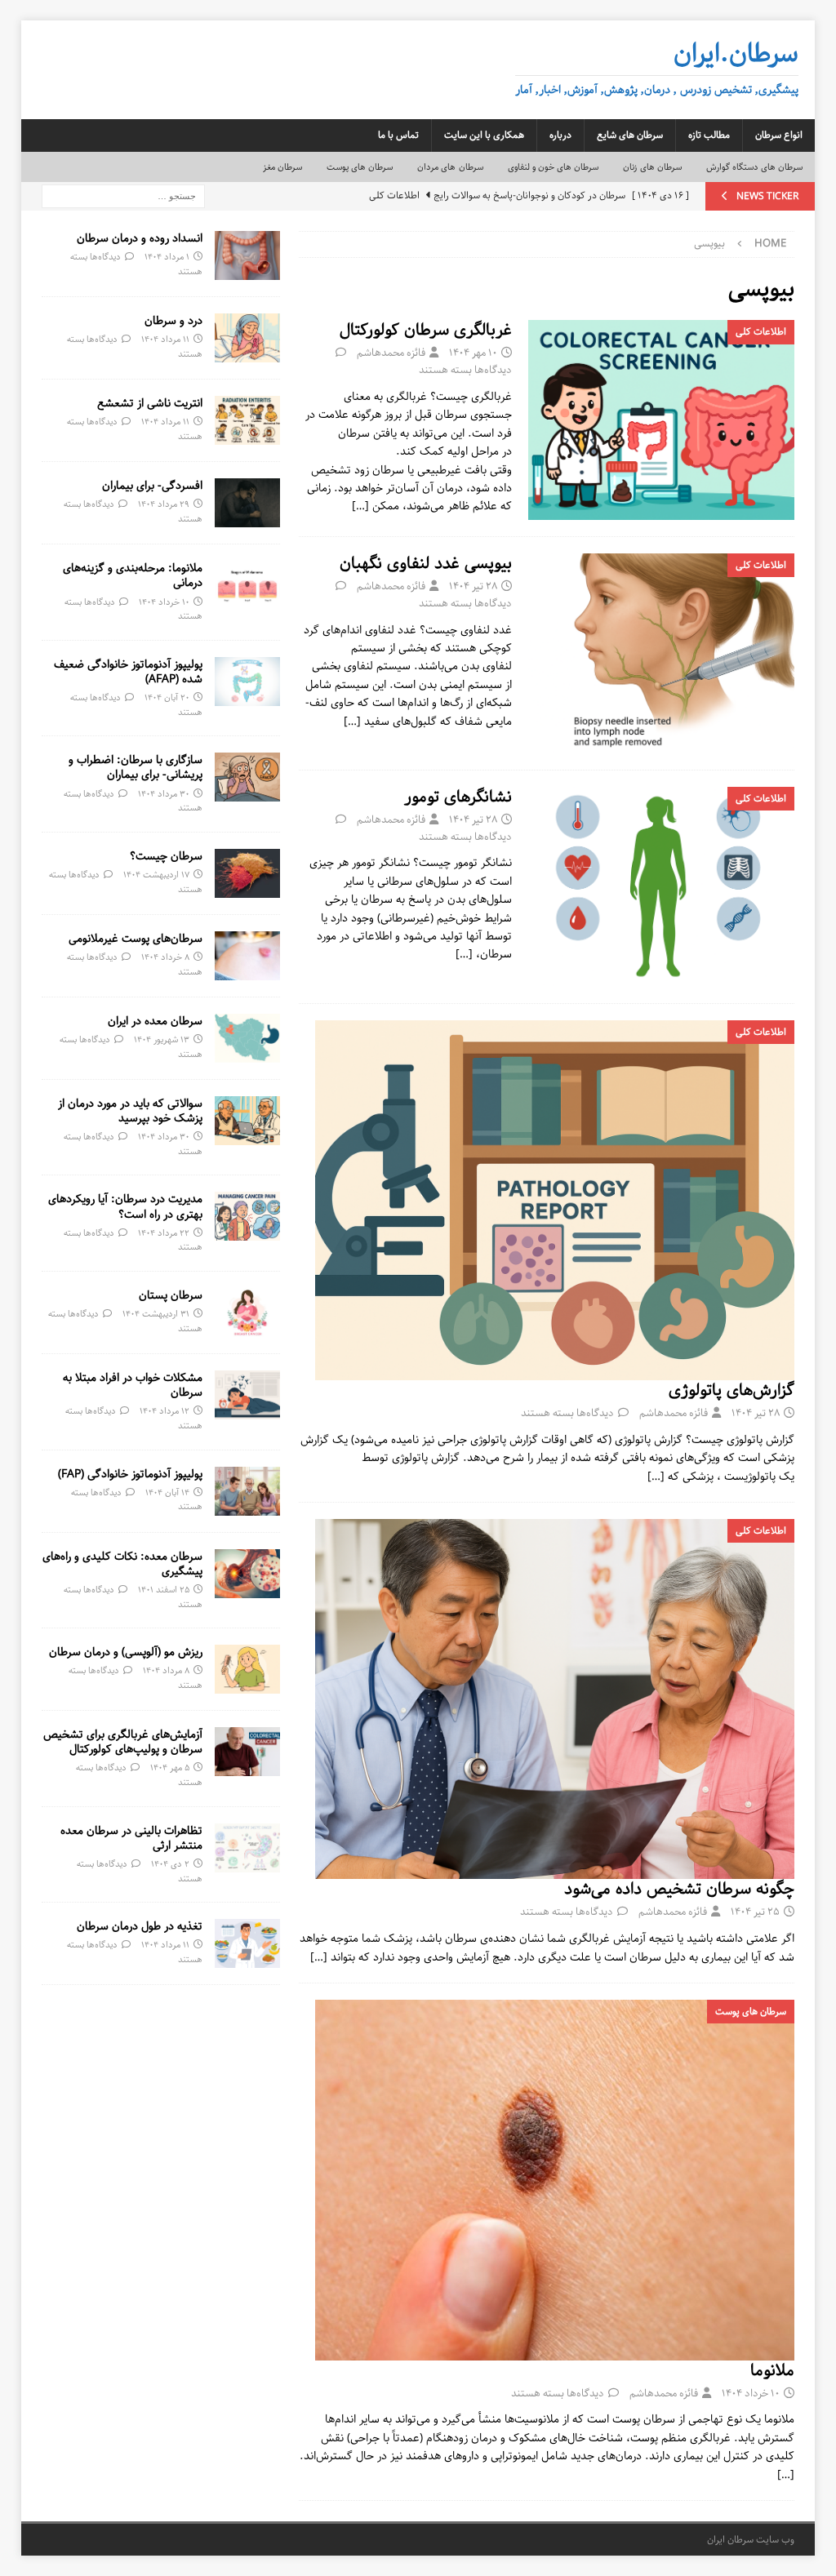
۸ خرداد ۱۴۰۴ (165, 957)
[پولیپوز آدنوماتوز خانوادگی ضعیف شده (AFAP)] (247, 682)
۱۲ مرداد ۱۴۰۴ (165, 1411)
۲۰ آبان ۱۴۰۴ (167, 697)
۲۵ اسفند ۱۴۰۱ (164, 1590)
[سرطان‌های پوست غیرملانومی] (247, 956)
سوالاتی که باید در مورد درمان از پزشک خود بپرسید (130, 1111)
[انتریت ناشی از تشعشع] (247, 420)
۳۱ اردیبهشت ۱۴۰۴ (156, 1314)
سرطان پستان (171, 1295)
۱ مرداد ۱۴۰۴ (167, 257)
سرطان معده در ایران (155, 1021)
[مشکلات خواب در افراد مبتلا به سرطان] (247, 1395)
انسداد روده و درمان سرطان (140, 238)
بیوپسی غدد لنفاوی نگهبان (426, 564)
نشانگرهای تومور (458, 797)
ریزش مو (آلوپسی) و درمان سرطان (126, 1652)
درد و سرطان (173, 321)
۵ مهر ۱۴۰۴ (170, 1768)
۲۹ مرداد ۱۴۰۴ (164, 504)
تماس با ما (398, 135)
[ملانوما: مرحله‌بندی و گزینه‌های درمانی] (247, 585)
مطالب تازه (709, 135)
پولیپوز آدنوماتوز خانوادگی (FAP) (130, 1474)
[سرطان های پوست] (555, 2180)
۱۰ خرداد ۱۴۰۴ (751, 2394)
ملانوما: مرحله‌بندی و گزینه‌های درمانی (133, 575)
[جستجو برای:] (123, 196)
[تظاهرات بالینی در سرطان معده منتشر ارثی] (247, 1848)
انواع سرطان (779, 135)
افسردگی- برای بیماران (152, 486)
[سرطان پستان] (247, 1312)
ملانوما (772, 2371)
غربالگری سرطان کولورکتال (426, 330)
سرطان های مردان (450, 167)
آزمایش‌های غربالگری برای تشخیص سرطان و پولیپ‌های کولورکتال (123, 1742)
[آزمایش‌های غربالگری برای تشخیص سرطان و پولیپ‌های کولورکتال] (247, 1752)
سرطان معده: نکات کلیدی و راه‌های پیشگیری (122, 1564)
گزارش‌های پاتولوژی (731, 1390)
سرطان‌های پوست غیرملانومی (136, 939)
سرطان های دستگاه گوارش (755, 167)
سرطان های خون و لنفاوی (554, 167)
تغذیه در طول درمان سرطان (140, 1926)
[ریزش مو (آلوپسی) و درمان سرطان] (247, 1669)
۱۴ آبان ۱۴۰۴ (167, 1492)
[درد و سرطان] (247, 338)
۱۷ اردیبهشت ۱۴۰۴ (156, 875)
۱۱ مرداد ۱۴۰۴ (165, 339)
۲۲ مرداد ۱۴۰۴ (164, 1233)
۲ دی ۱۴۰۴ (170, 1864)
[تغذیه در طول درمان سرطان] (247, 1943)
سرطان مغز (282, 167)
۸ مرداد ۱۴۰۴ (166, 1670)
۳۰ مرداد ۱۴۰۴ (164, 794)
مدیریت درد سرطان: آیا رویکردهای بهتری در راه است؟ (125, 1206)
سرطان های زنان (652, 167)
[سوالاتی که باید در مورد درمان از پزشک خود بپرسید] (247, 1121)
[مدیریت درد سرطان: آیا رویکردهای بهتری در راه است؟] (247, 1216)
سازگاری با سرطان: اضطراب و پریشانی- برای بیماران (136, 767)
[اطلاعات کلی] (661, 420)
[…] (360, 506)
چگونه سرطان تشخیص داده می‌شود (679, 1889)
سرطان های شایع (630, 135)
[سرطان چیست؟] (247, 873)
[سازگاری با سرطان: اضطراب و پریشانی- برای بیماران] (247, 777)
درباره (560, 135)
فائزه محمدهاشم (391, 353)
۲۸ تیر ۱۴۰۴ (473, 586)
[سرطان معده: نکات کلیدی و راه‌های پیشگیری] (247, 1574)
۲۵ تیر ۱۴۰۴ (755, 1912)
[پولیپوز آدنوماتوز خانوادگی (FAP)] (247, 1491)
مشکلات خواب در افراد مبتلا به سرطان (133, 1385)
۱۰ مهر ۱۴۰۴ (473, 353)
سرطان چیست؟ (166, 856)
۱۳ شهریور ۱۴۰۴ (162, 1039)
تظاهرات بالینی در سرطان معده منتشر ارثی (131, 1838)
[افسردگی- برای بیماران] (247, 503)
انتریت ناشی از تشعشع (150, 403)
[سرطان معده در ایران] (247, 1038)
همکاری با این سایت (484, 135)
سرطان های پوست (360, 167)
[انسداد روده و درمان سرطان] (247, 255)
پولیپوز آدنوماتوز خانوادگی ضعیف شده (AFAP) (128, 672)
